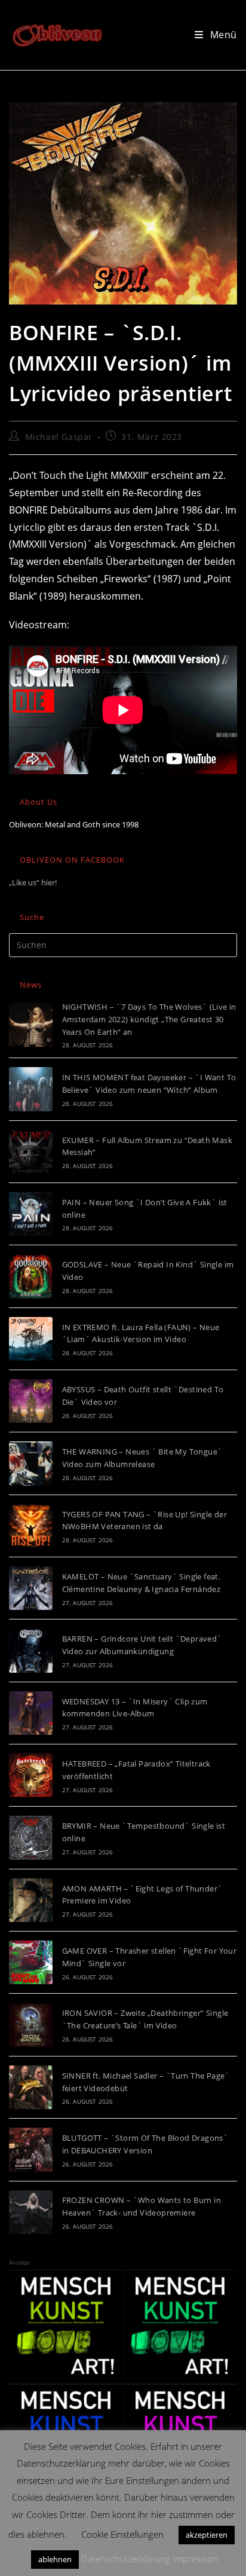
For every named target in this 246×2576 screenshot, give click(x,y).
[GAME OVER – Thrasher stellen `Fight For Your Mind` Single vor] (31, 1962)
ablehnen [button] (55, 2559)
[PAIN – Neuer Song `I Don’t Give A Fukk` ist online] (31, 1214)
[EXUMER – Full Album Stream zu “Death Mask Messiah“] (31, 1152)
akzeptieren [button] (207, 2535)
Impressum (195, 2559)
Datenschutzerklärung (126, 2559)
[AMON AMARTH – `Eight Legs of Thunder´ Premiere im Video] (31, 1900)
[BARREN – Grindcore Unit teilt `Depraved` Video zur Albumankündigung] (31, 1650)
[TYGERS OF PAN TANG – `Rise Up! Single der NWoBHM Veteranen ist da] (31, 1526)
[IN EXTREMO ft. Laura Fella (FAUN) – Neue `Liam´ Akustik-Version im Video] (31, 1339)
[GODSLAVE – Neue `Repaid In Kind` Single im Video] (31, 1276)
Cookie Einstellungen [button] (122, 2534)
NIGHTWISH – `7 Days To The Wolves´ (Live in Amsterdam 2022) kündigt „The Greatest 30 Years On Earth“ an (149, 1019)
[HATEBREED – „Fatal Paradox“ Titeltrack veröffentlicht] (31, 1775)
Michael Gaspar (59, 437)
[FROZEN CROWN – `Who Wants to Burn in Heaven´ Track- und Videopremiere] (31, 2212)
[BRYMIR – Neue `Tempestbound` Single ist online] (31, 1837)
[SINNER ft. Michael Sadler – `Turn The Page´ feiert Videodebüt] (31, 2087)
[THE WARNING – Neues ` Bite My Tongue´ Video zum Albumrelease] (31, 1463)
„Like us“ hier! (33, 882)
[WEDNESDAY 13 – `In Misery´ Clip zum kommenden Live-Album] (31, 1713)
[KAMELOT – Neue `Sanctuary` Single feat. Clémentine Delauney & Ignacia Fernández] (31, 1588)
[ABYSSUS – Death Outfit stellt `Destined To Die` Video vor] (31, 1401)
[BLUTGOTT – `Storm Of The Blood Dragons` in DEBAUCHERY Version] (31, 2149)
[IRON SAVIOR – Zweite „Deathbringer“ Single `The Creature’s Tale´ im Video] (31, 2025)
